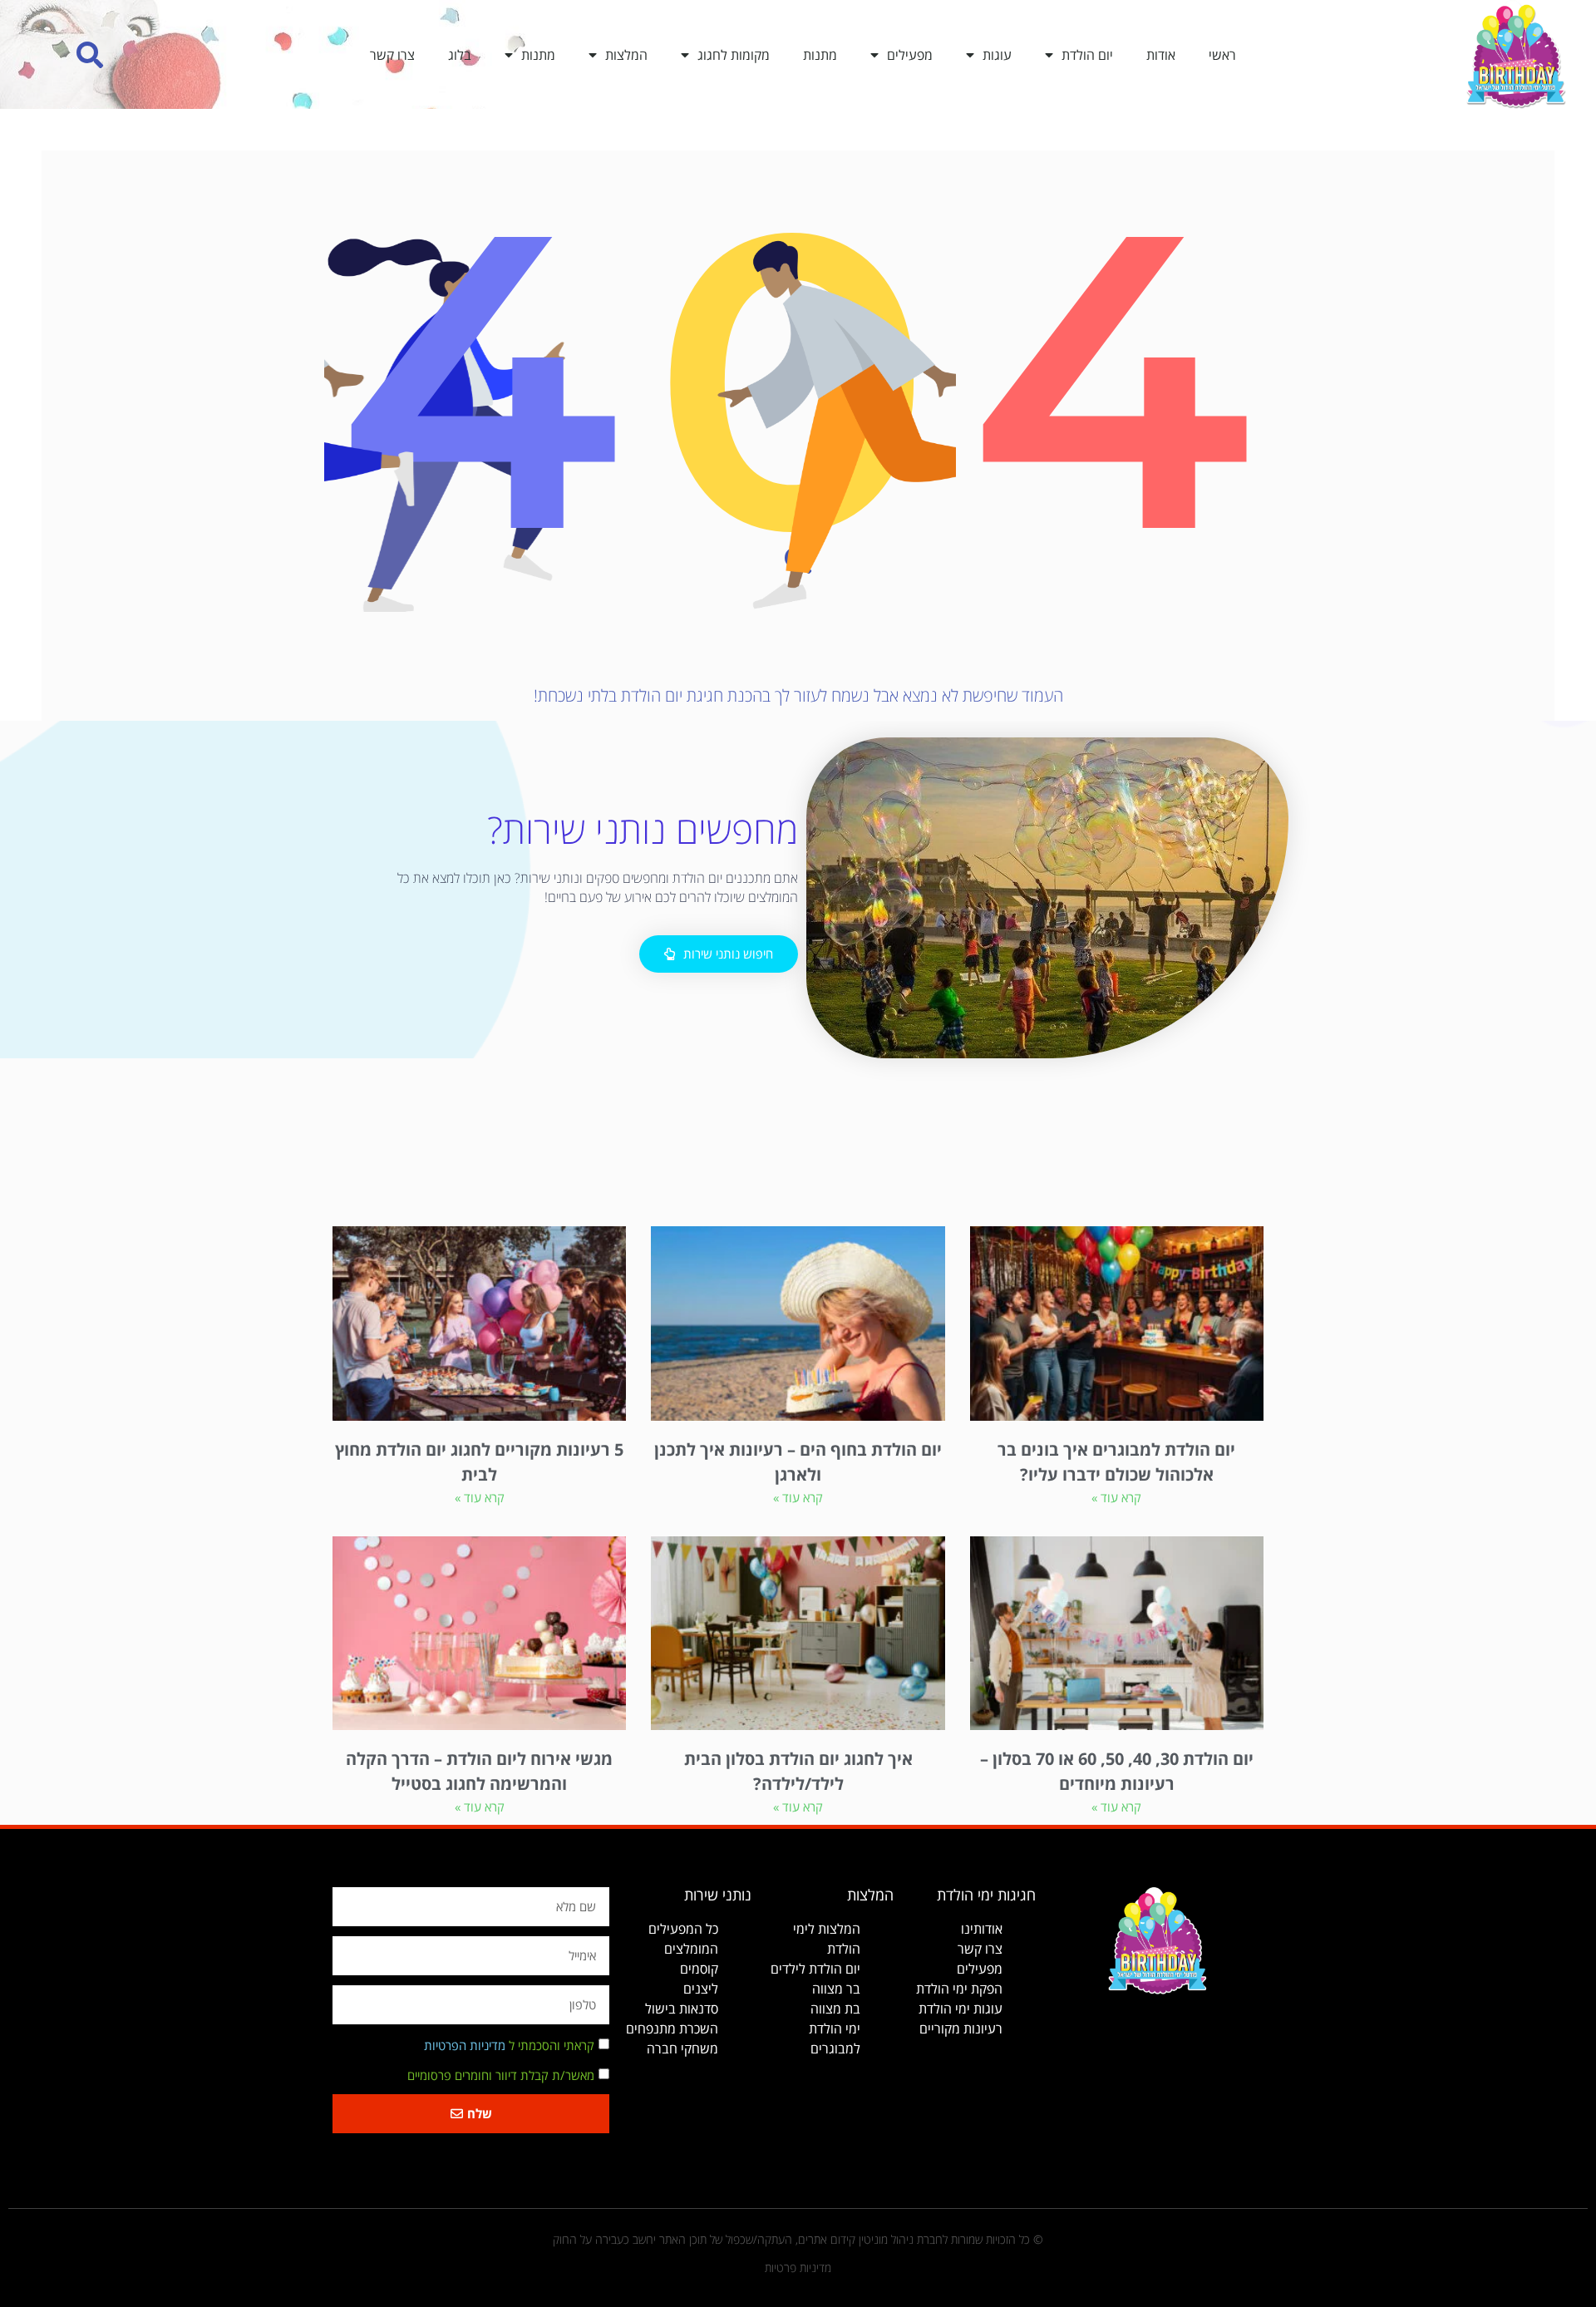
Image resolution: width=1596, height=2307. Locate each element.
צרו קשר (392, 55)
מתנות (820, 55)
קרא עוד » (1116, 1497)
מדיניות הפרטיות (465, 2045)
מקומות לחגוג (734, 55)
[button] (90, 54)
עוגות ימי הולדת (961, 2009)
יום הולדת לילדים (815, 1969)
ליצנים (701, 1989)
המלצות (626, 55)
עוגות (997, 55)
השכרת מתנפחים (672, 2028)
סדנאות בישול (682, 2009)
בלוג (460, 55)
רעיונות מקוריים (961, 2028)
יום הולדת (1087, 55)
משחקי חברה (682, 2048)
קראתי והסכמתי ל (509, 2045)
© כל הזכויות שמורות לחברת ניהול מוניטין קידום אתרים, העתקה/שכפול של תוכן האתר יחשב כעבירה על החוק (798, 2239)
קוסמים (699, 1969)
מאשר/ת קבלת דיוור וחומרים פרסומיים (501, 2075)
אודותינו (982, 1929)
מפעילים (910, 55)
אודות (1161, 55)
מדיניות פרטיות (798, 2268)
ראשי (1222, 55)
